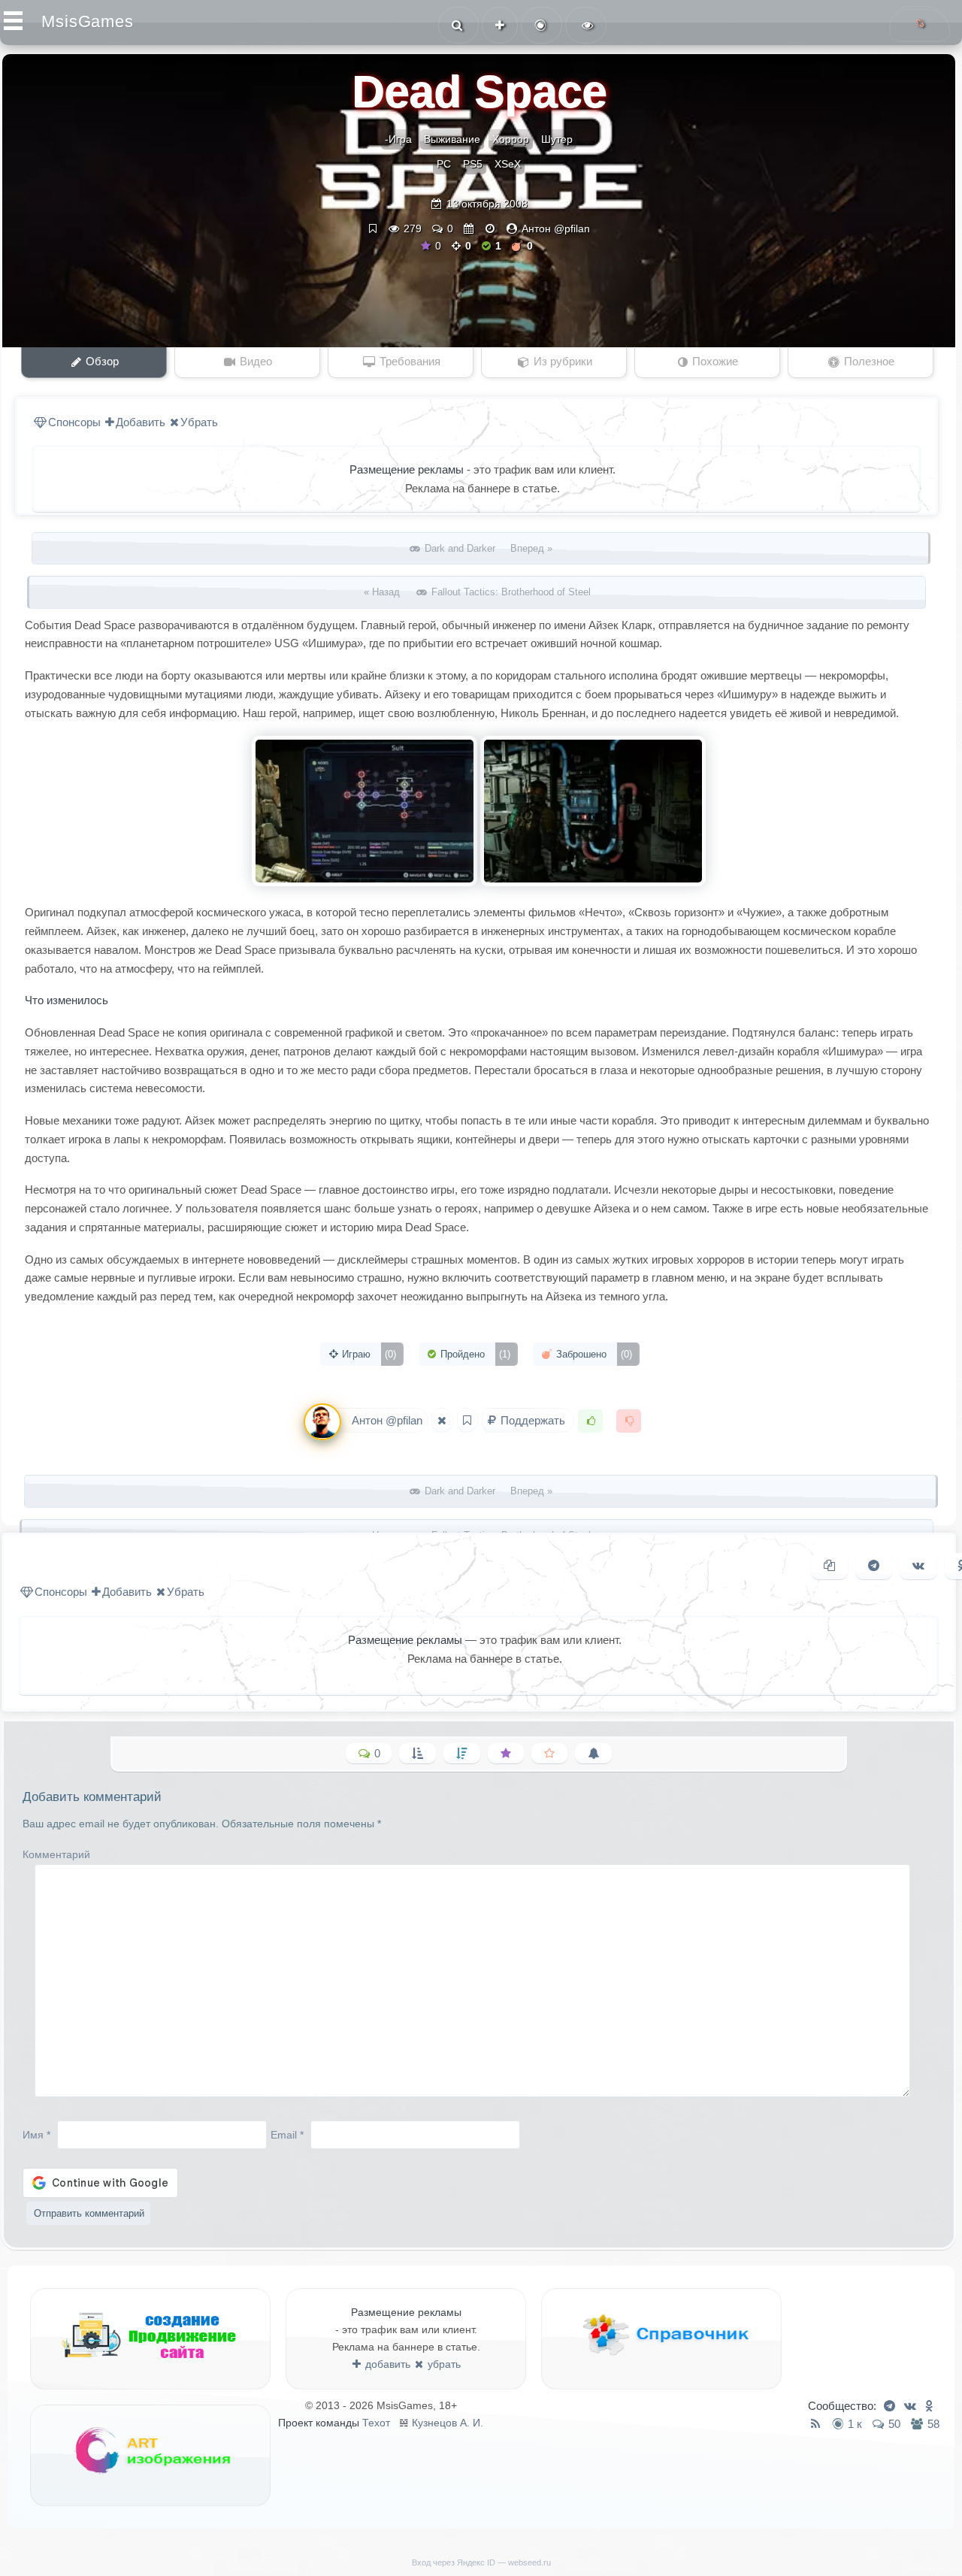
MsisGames (88, 21)
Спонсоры (74, 422)
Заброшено (593, 1354)
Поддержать (533, 1420)
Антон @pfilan (556, 229)
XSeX (508, 164)
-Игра (398, 139)
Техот (376, 2423)
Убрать (199, 422)
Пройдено (474, 1354)
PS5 (473, 164)
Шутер (557, 139)
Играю (368, 1354)
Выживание (452, 139)
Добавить (141, 422)
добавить (386, 2364)
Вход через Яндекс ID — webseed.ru (481, 2562)
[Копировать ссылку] (829, 1566)
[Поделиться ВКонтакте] (918, 1566)
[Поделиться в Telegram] (874, 1566)
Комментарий (56, 1854)
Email (287, 2134)
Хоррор (511, 139)
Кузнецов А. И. (448, 2423)
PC (444, 164)
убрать (443, 2364)
